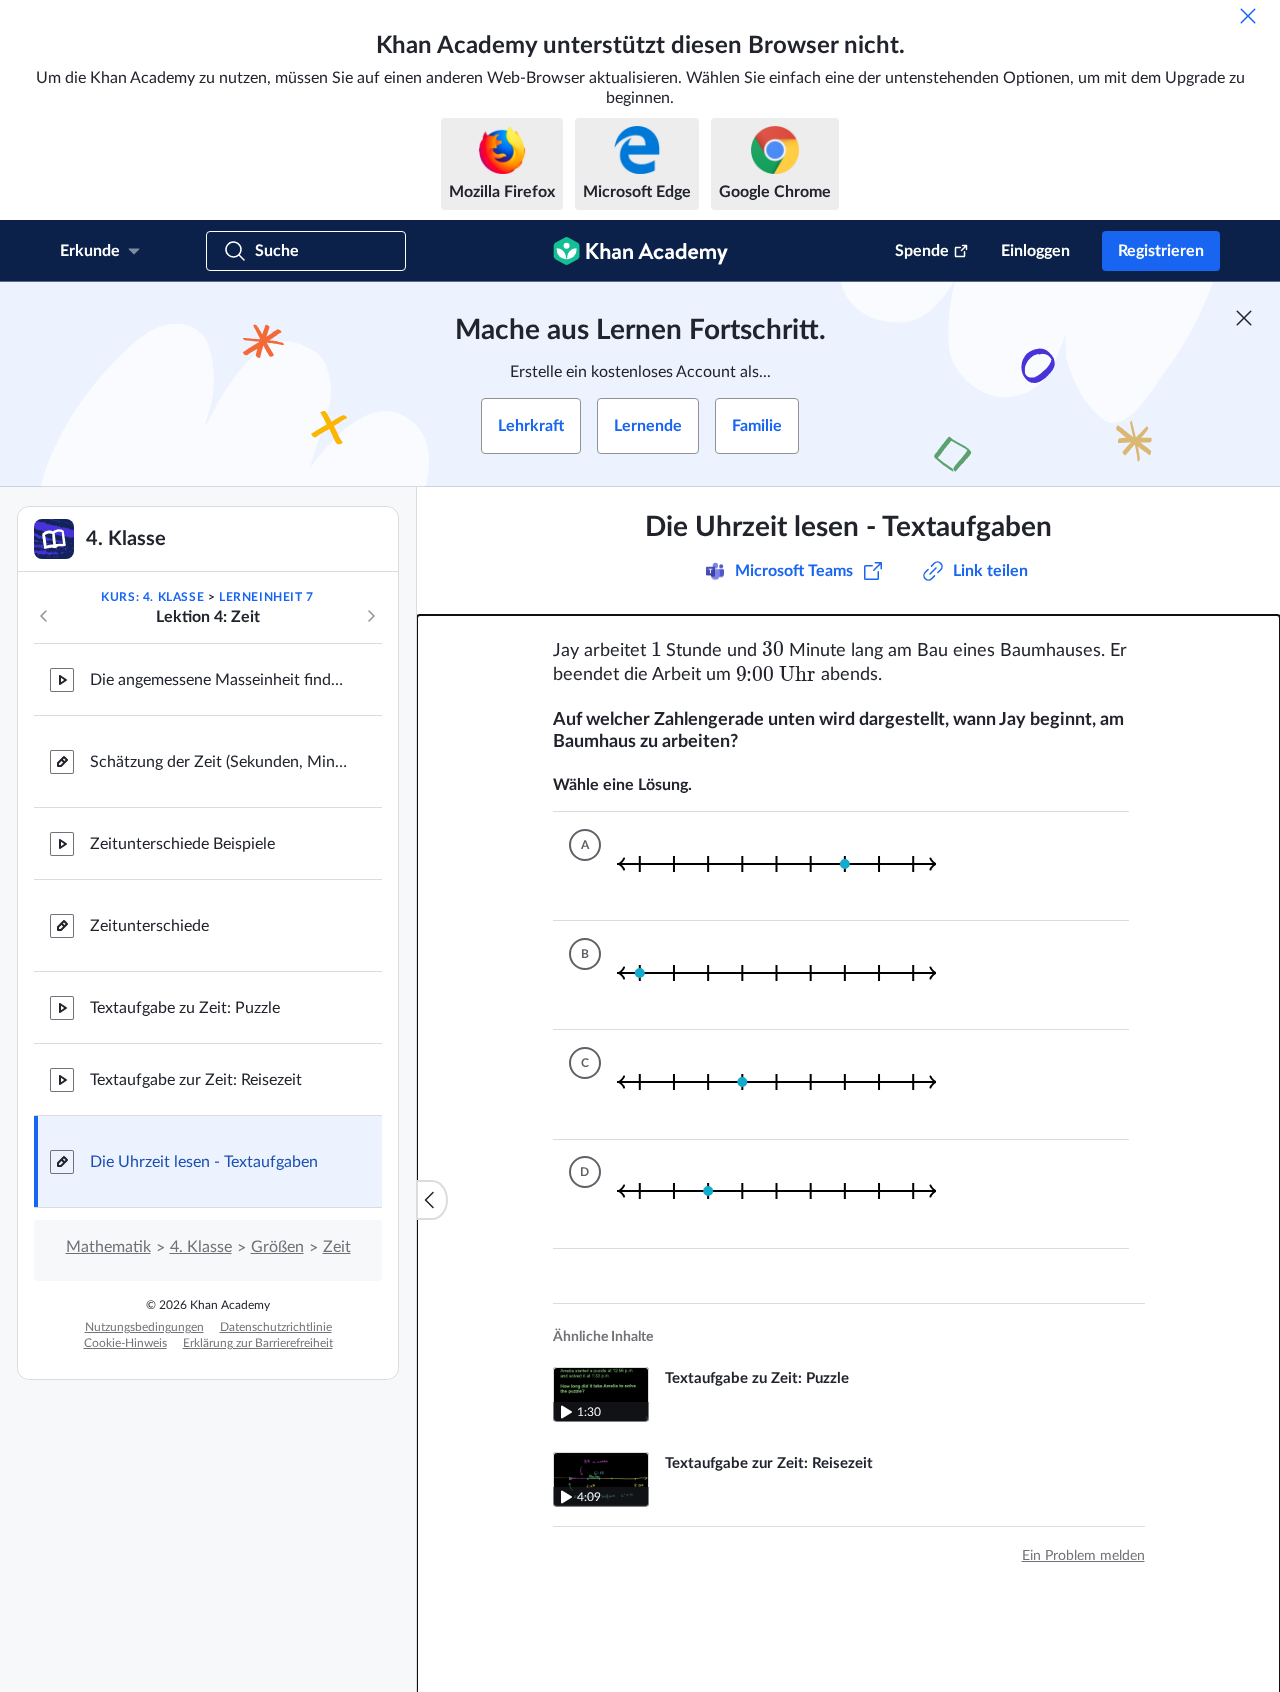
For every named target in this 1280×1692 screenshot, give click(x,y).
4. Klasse (201, 1247)
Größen (277, 1247)
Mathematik (108, 1247)
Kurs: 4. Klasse (152, 597)
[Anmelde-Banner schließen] (1244, 318)
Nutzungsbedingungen (144, 1327)
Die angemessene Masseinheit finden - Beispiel (220, 680)
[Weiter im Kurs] (371, 616)
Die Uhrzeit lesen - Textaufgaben (204, 1162)
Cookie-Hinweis (125, 1343)
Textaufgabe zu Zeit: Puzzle (185, 1008)
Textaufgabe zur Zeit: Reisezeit (196, 1080)
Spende (922, 251)
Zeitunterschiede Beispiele (182, 844)
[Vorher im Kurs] (44, 616)
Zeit (337, 1247)
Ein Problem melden (1083, 1544)
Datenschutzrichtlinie (276, 1327)
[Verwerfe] (1248, 16)
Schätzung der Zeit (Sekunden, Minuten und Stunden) (220, 762)
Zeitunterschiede (149, 926)
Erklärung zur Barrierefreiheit (258, 1343)
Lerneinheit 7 (266, 597)
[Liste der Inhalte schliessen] (432, 1200)
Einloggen (1035, 251)
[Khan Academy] (640, 251)
